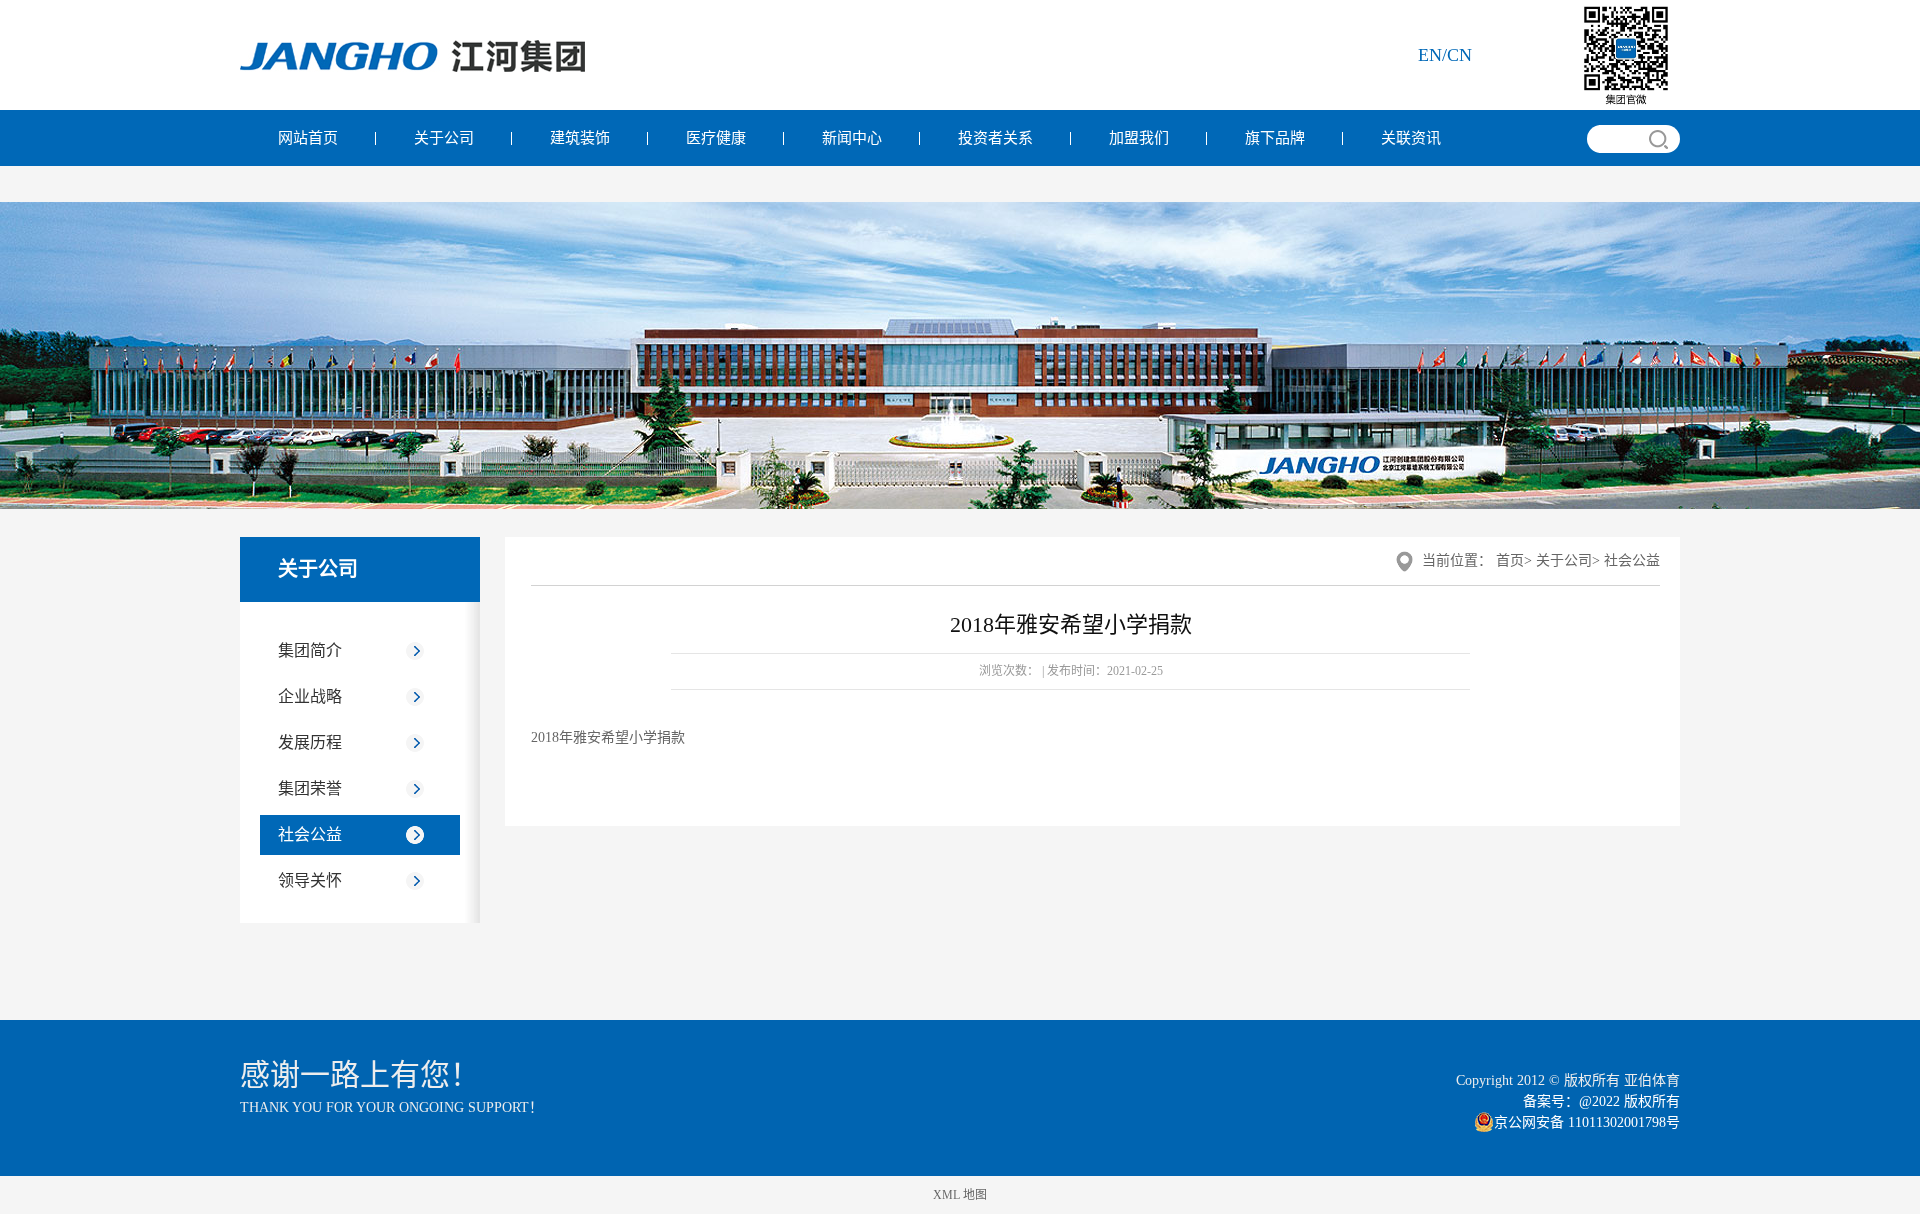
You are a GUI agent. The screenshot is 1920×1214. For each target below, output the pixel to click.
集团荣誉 (310, 788)
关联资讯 (1411, 138)
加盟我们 (1139, 138)
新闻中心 (852, 138)
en (1430, 55)
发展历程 (310, 742)
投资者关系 (995, 138)
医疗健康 (716, 138)
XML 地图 (960, 1195)
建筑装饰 (580, 138)
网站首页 (308, 138)
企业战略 (310, 696)
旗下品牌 (1275, 138)
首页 (1510, 560)
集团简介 (310, 650)
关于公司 (444, 138)
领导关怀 (310, 880)
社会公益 (310, 834)
